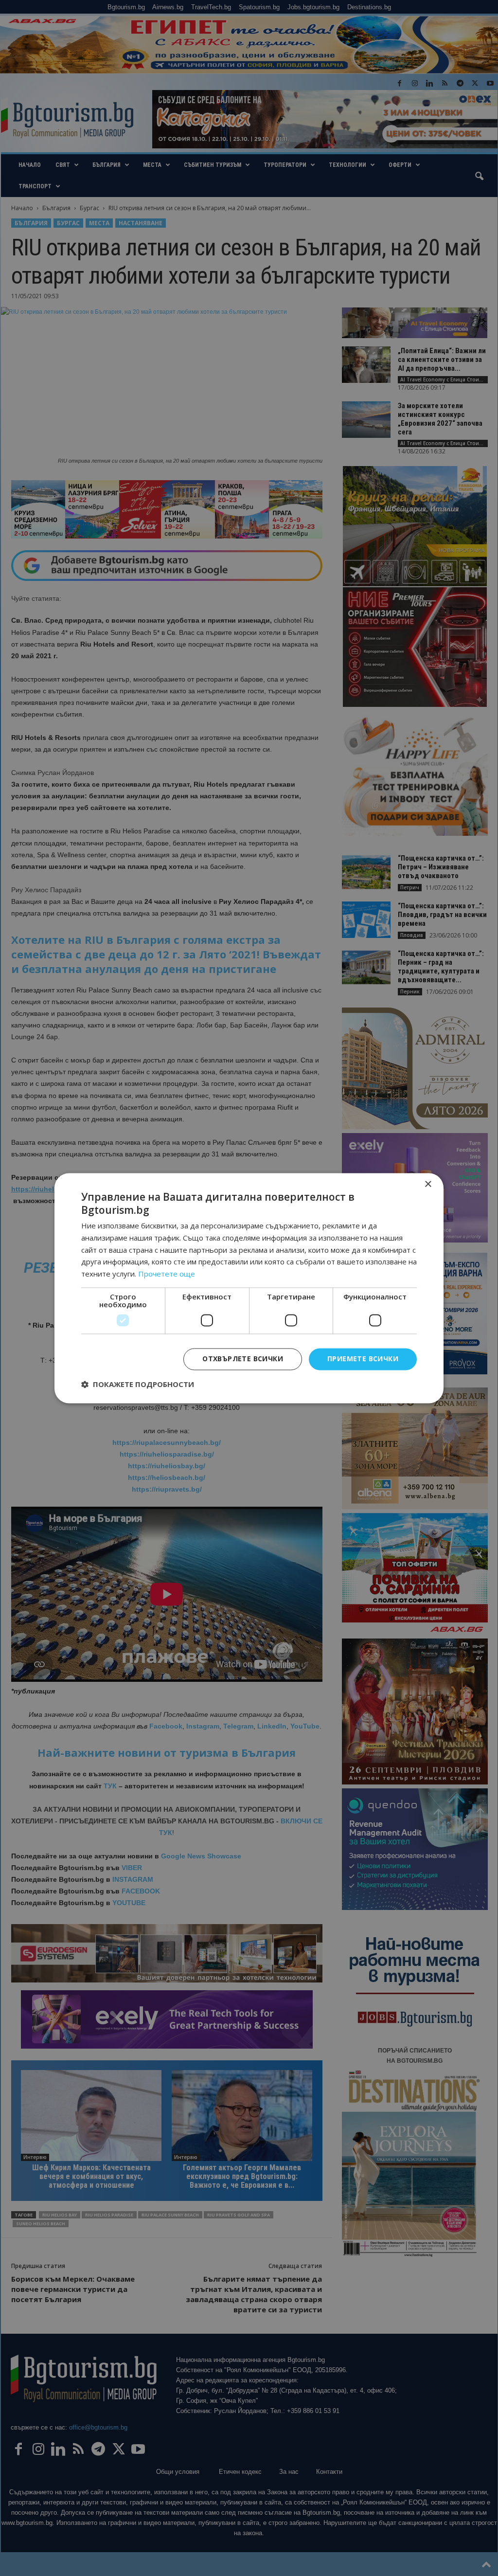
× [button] (428, 1184)
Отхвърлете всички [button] (243, 1359)
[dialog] (249, 1288)
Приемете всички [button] (363, 1359)
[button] (138, 1384)
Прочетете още (167, 1274)
